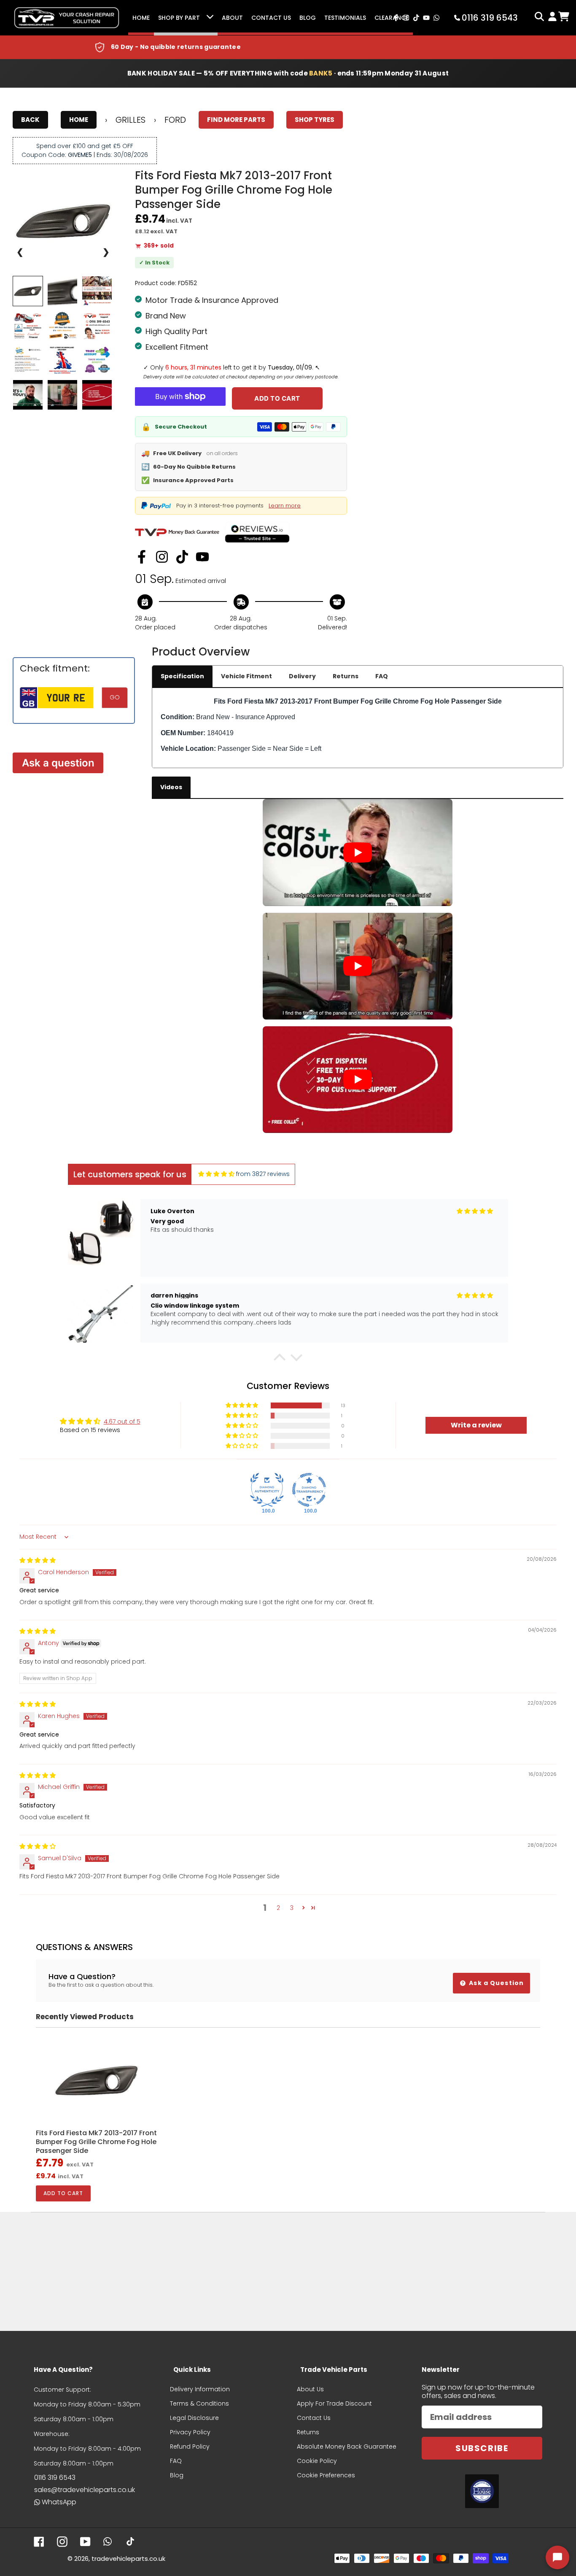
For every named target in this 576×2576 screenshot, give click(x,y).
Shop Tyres (315, 120)
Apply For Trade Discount (334, 2403)
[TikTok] (182, 557)
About (232, 18)
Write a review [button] (476, 1425)
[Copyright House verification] (482, 2491)
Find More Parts (236, 120)
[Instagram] (162, 557)
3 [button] (292, 1908)
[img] (216, 1174)
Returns (346, 676)
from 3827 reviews (263, 1174)
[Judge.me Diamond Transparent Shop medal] (309, 1490)
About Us (310, 2389)
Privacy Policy (190, 2432)
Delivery (302, 676)
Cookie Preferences (326, 2475)
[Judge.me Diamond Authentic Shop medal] (267, 1490)
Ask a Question (495, 1983)
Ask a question (58, 763)
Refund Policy (190, 2447)
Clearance (392, 18)
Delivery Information (200, 2389)
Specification (182, 676)
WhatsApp (59, 2502)
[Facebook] (142, 557)
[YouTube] (202, 557)
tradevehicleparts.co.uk (128, 2558)
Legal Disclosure (194, 2418)
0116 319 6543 (55, 2478)
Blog (308, 18)
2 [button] (278, 1908)
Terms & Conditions (199, 2403)
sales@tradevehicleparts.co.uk (85, 2490)
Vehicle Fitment (246, 676)
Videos (171, 787)
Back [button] (30, 120)
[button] (280, 1359)
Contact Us (271, 18)
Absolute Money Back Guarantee (347, 2447)
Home (141, 18)
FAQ (382, 676)
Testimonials (345, 18)
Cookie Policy (317, 2461)
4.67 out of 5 (122, 1422)
